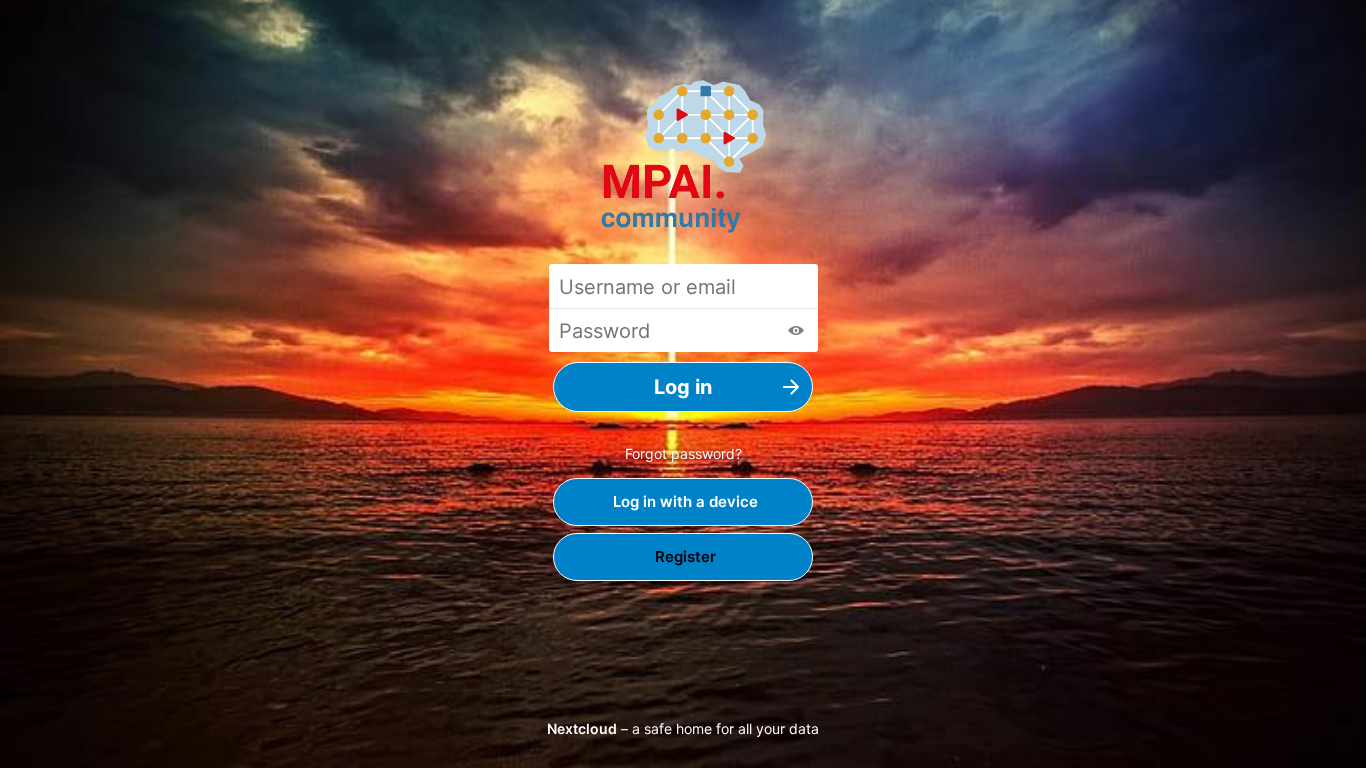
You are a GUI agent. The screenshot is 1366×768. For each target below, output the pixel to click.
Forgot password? (683, 453)
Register (683, 556)
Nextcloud (582, 728)
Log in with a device (683, 501)
